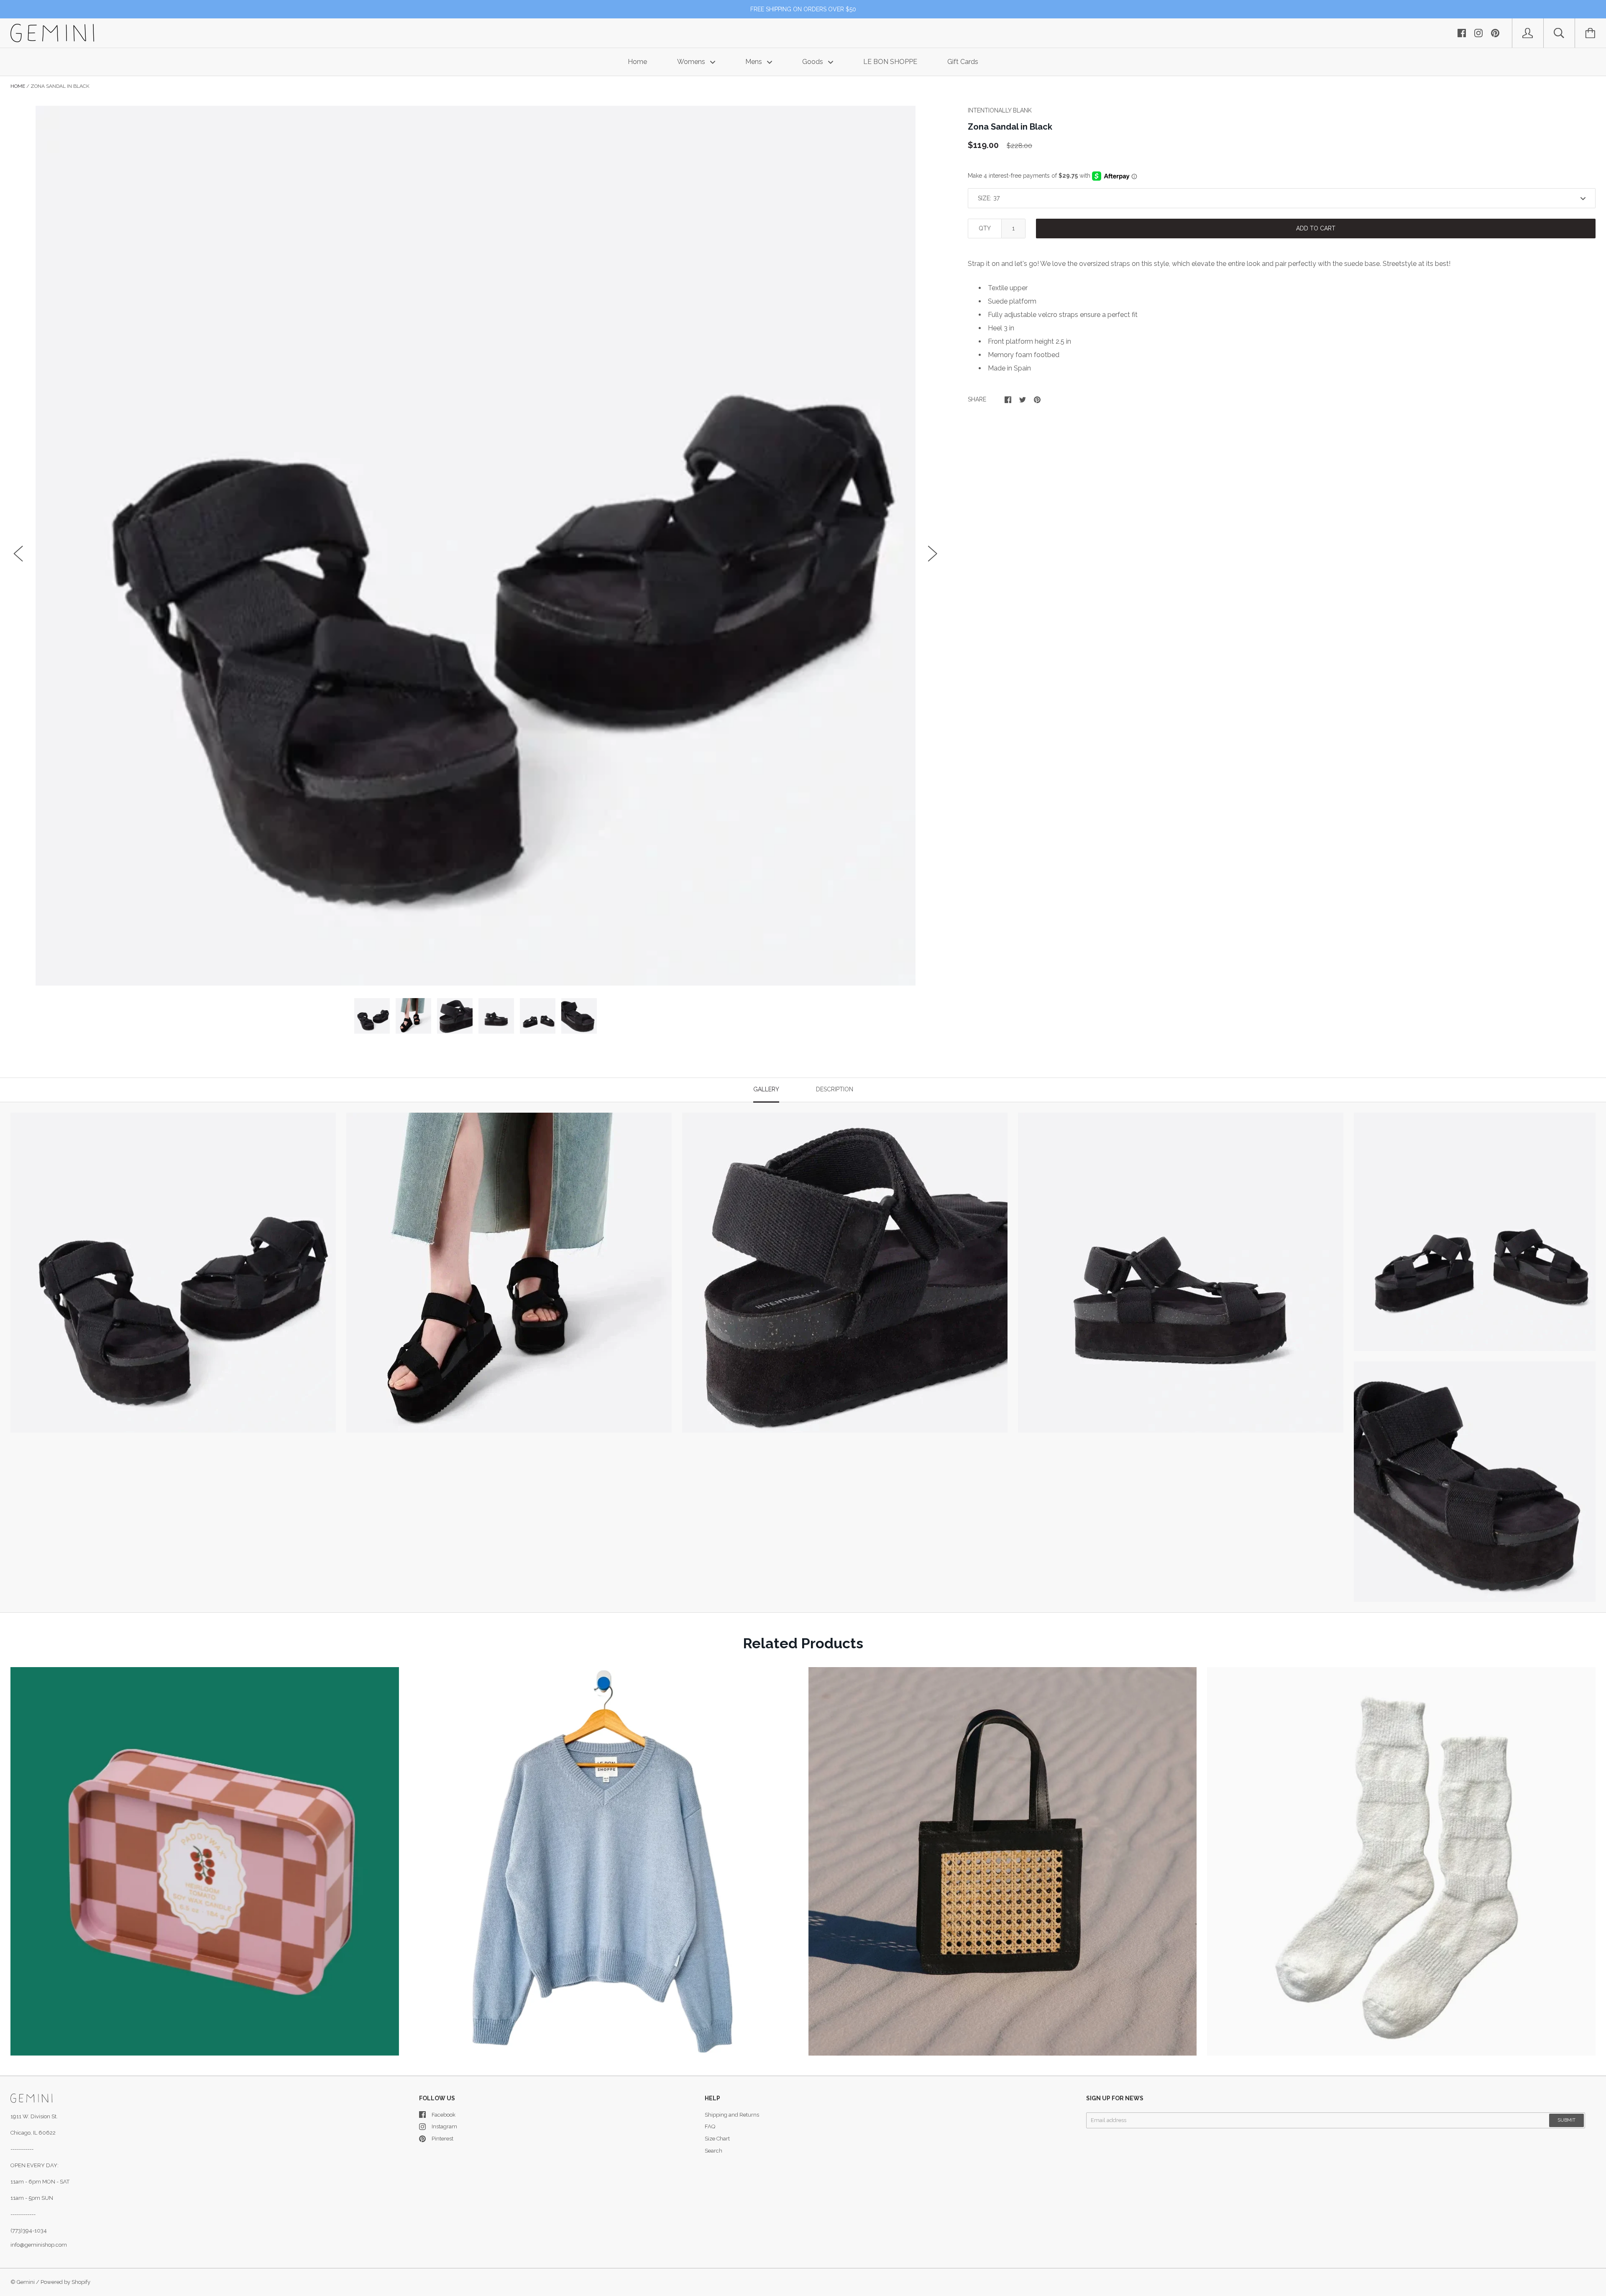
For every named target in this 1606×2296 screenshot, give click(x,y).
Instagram (444, 2126)
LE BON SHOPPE (890, 62)
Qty (985, 228)
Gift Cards (963, 62)
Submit (1566, 2120)
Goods (813, 62)
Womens (692, 62)
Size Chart (717, 2139)
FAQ (710, 2126)
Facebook (444, 2115)
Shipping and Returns (732, 2115)
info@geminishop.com (39, 2245)
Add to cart (1316, 228)
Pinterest (442, 2139)
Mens (754, 62)
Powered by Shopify (65, 2282)
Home (637, 62)
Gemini (26, 2282)
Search (713, 2151)
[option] (476, 546)
